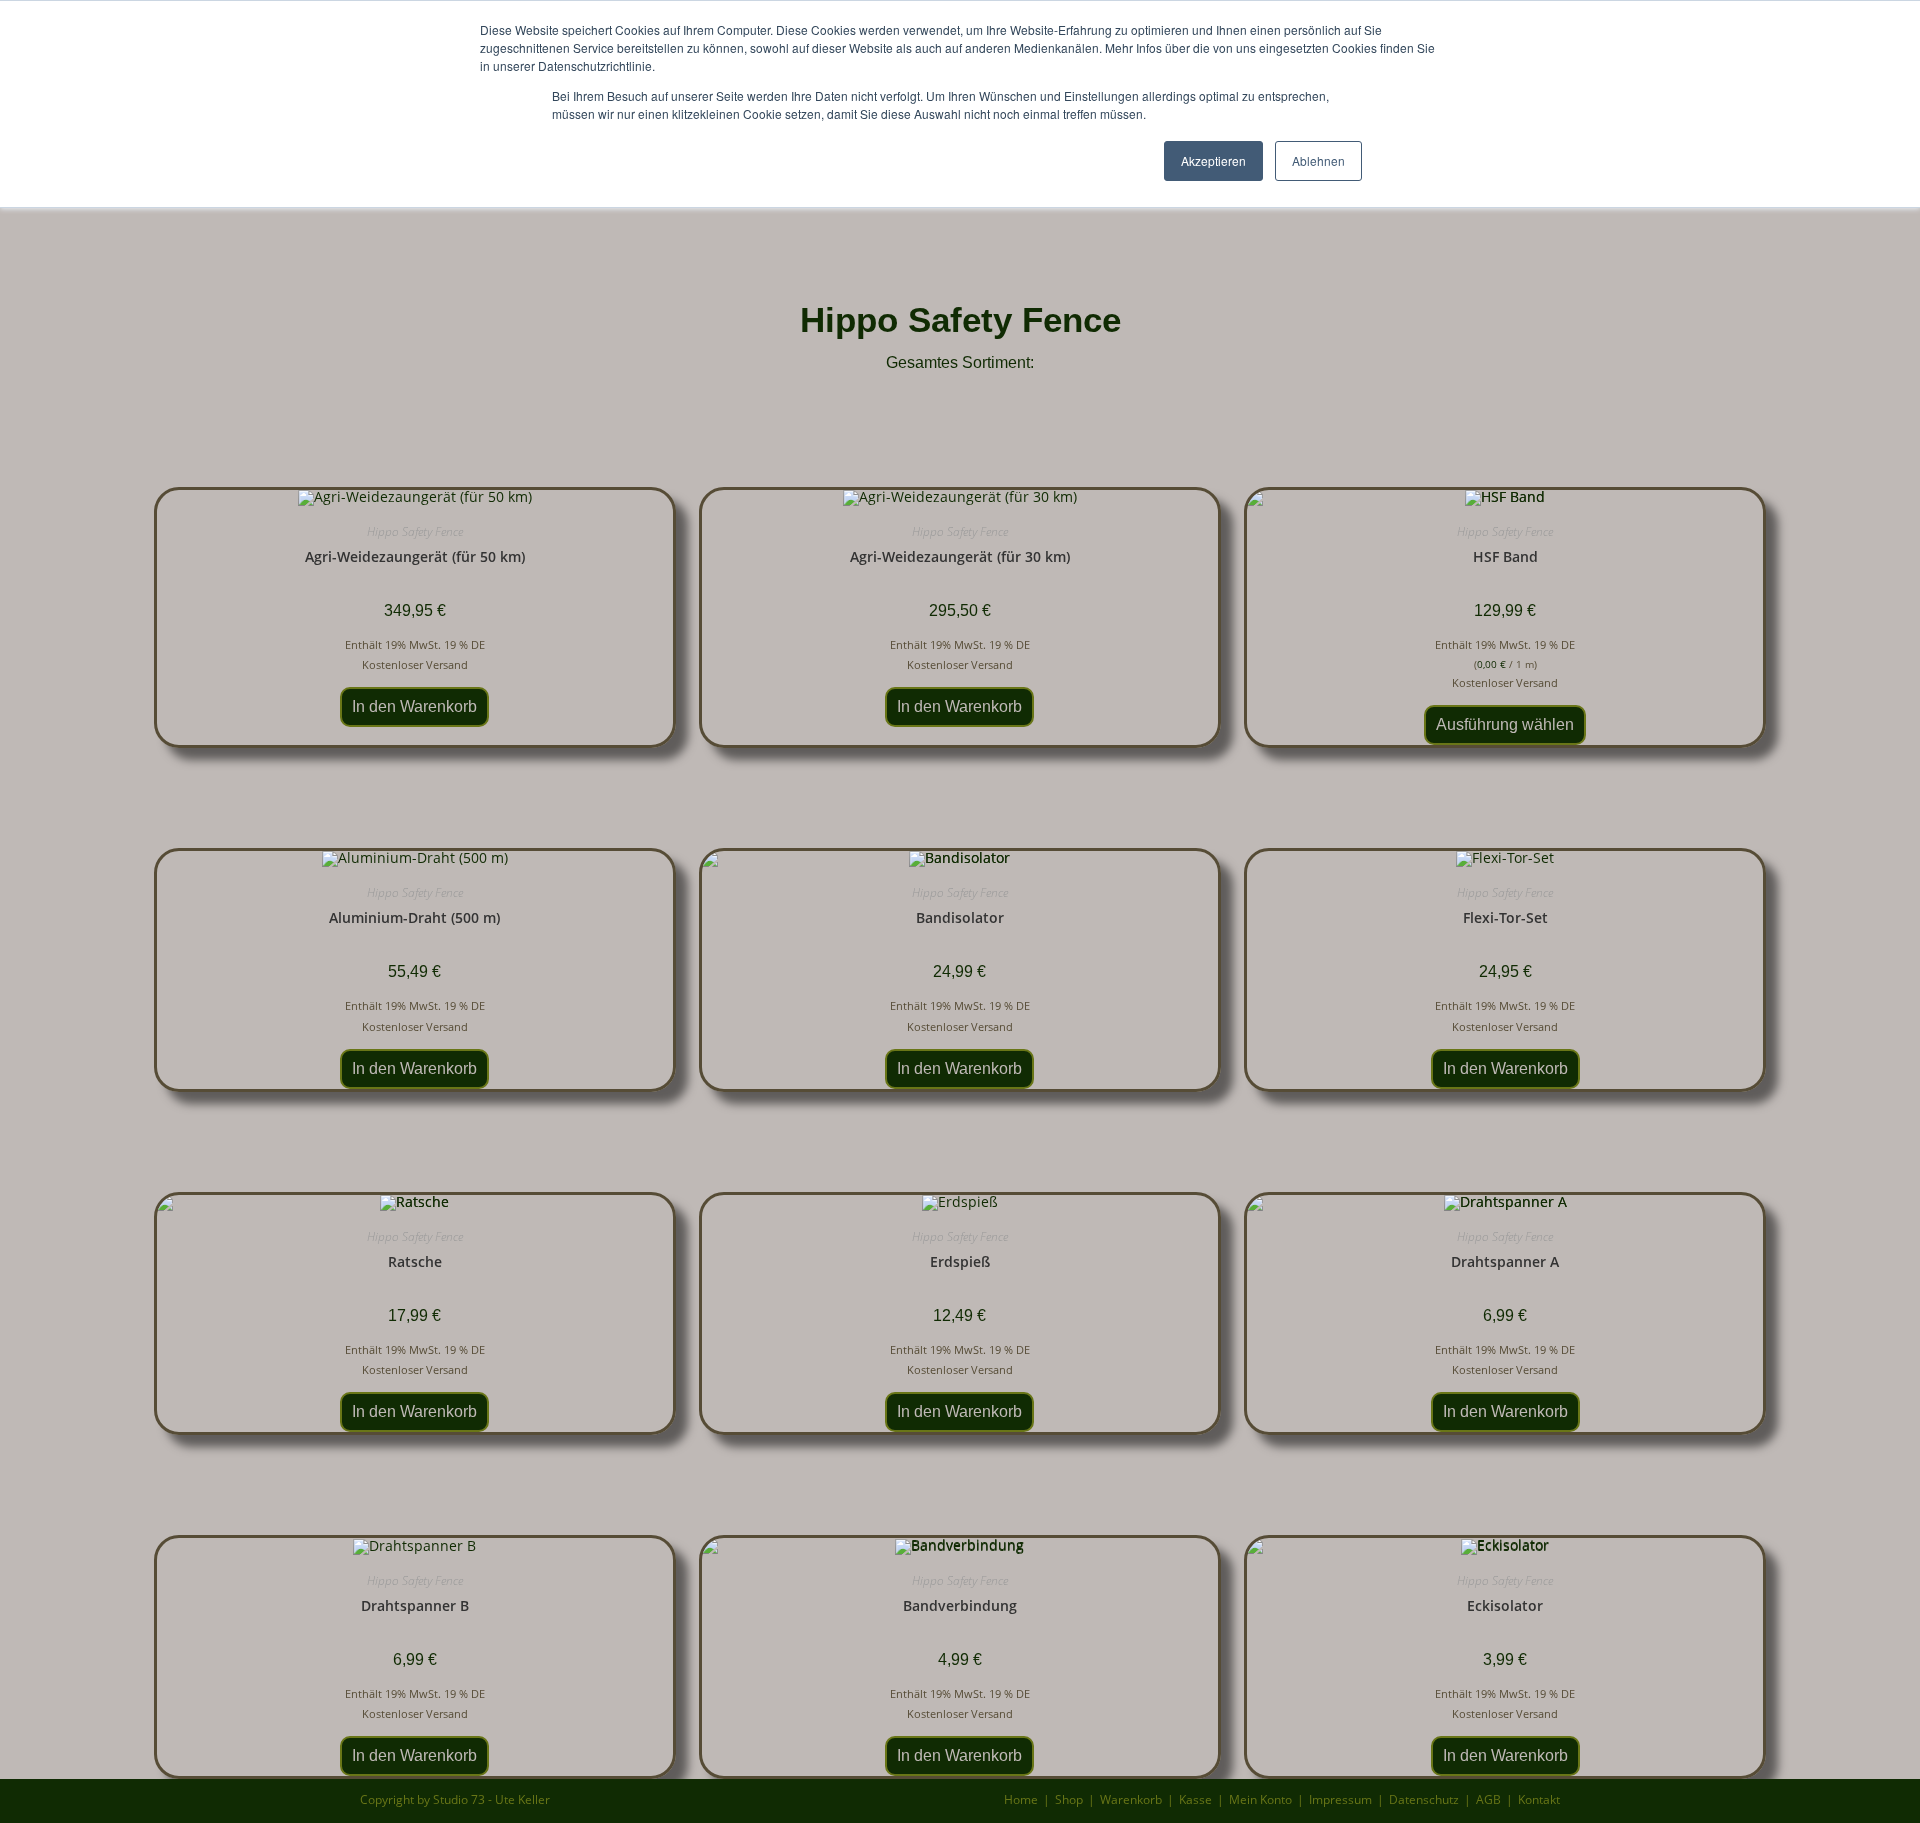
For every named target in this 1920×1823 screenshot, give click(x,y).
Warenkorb (1131, 1799)
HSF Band (1505, 556)
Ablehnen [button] (1318, 160)
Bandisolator (960, 917)
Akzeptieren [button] (1213, 160)
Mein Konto (1260, 1799)
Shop (1069, 1799)
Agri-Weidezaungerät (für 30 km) (960, 556)
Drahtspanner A (1505, 1261)
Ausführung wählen (1505, 724)
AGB (1488, 1799)
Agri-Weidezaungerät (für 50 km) (415, 556)
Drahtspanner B (415, 1605)
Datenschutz (1424, 1799)
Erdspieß (960, 1261)
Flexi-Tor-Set (1505, 917)
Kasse (1195, 1799)
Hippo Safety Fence (415, 531)
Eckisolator (1505, 1605)
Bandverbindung (960, 1605)
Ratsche (415, 1261)
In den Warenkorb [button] (414, 706)
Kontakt (1539, 1799)
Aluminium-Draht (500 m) (414, 917)
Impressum (1340, 1799)
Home (1021, 1799)
